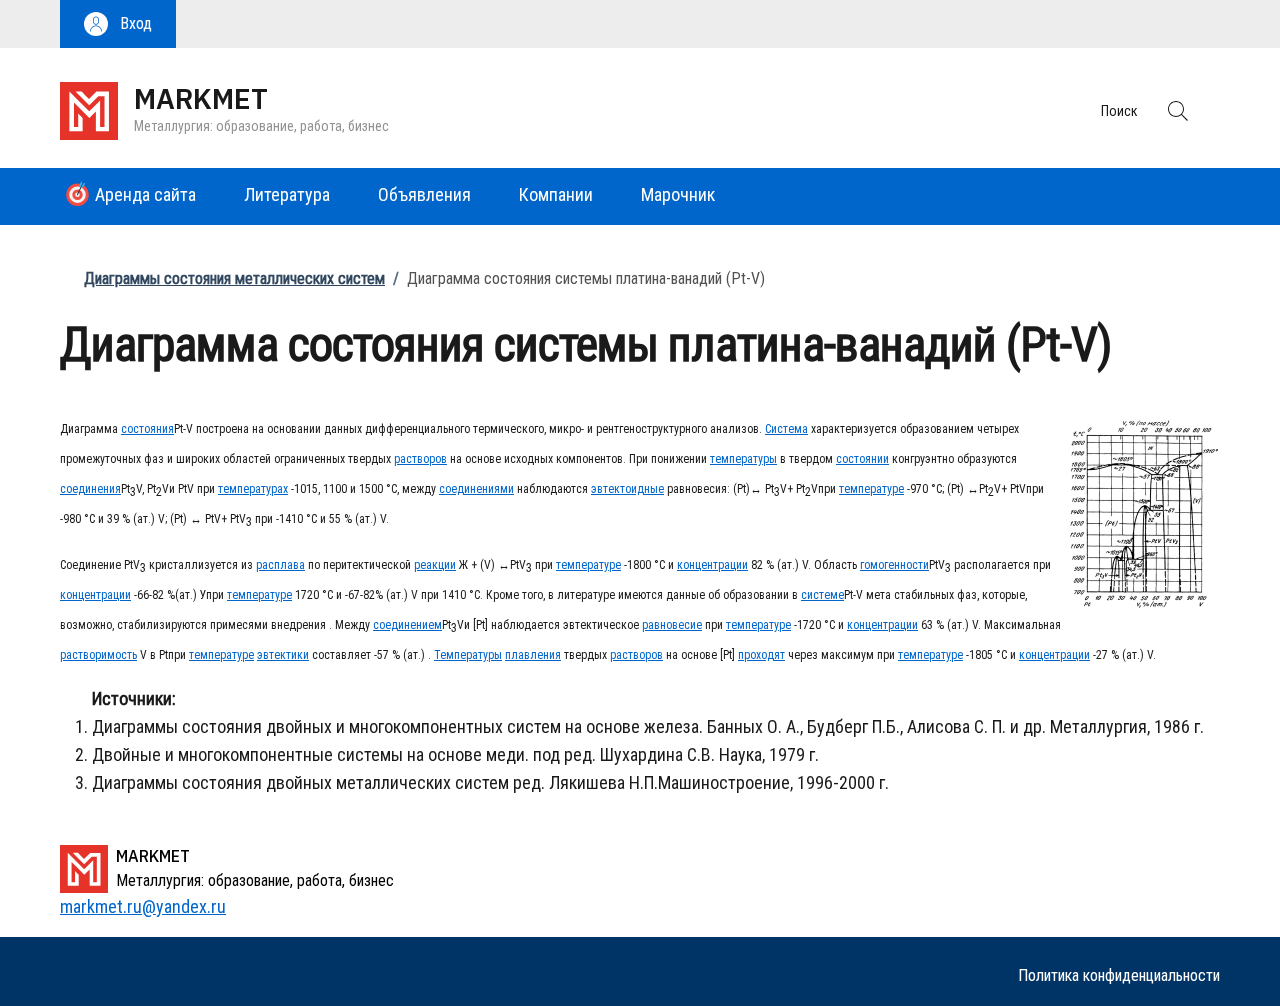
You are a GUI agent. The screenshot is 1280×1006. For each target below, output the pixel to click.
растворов (420, 459)
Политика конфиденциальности (1119, 975)
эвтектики (283, 655)
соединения (90, 489)
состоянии (862, 459)
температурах (253, 489)
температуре (871, 489)
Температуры (468, 655)
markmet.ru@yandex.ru (143, 906)
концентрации (712, 565)
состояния (147, 429)
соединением (407, 625)
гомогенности (894, 565)
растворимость (98, 655)
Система (786, 429)
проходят (761, 655)
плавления (533, 655)
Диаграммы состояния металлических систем (234, 278)
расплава (280, 565)
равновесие (672, 625)
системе (822, 595)
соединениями (476, 489)
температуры (743, 459)
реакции (435, 565)
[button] (118, 24)
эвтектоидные (627, 489)
